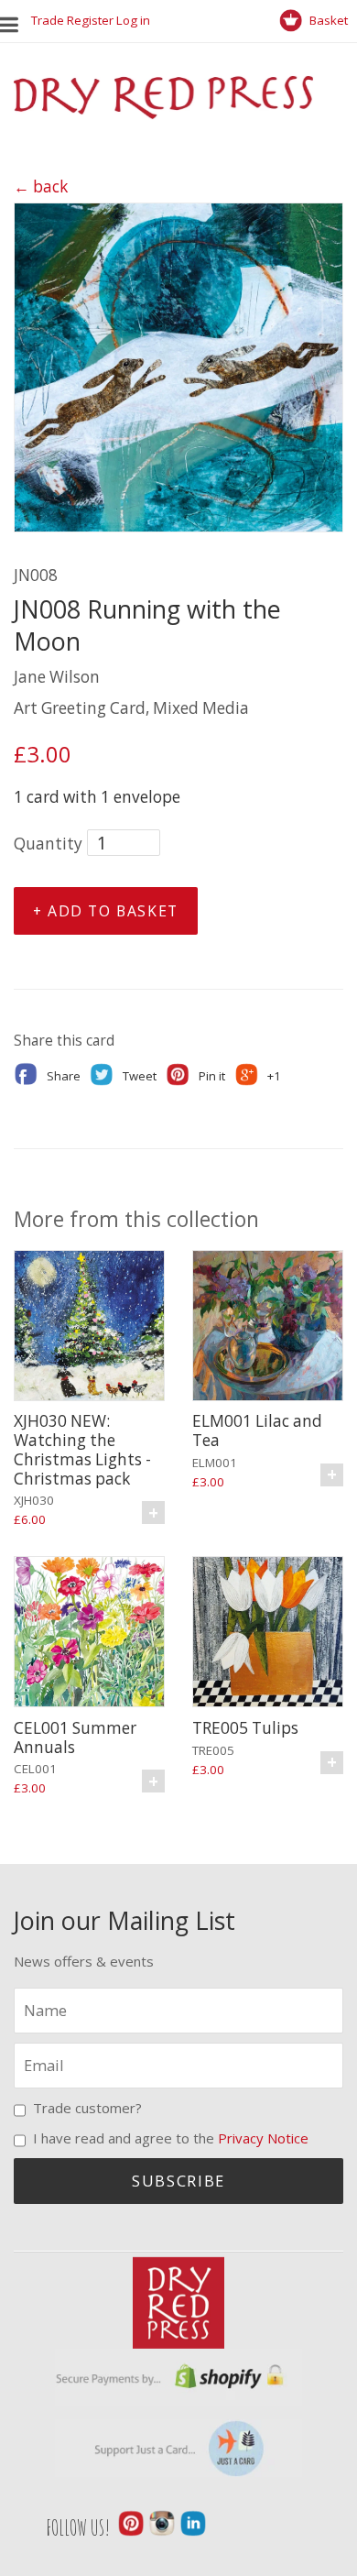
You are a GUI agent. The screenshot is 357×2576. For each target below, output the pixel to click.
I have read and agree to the (171, 2138)
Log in (133, 20)
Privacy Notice (263, 2138)
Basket (327, 20)
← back (41, 186)
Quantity (48, 844)
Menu (14, 21)
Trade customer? (87, 2108)
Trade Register (72, 20)
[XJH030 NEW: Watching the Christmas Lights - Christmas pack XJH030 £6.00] (89, 1328)
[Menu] (16, 21)
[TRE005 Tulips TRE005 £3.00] (268, 1634)
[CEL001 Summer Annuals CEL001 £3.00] (89, 1634)
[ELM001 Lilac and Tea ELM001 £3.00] (268, 1328)
